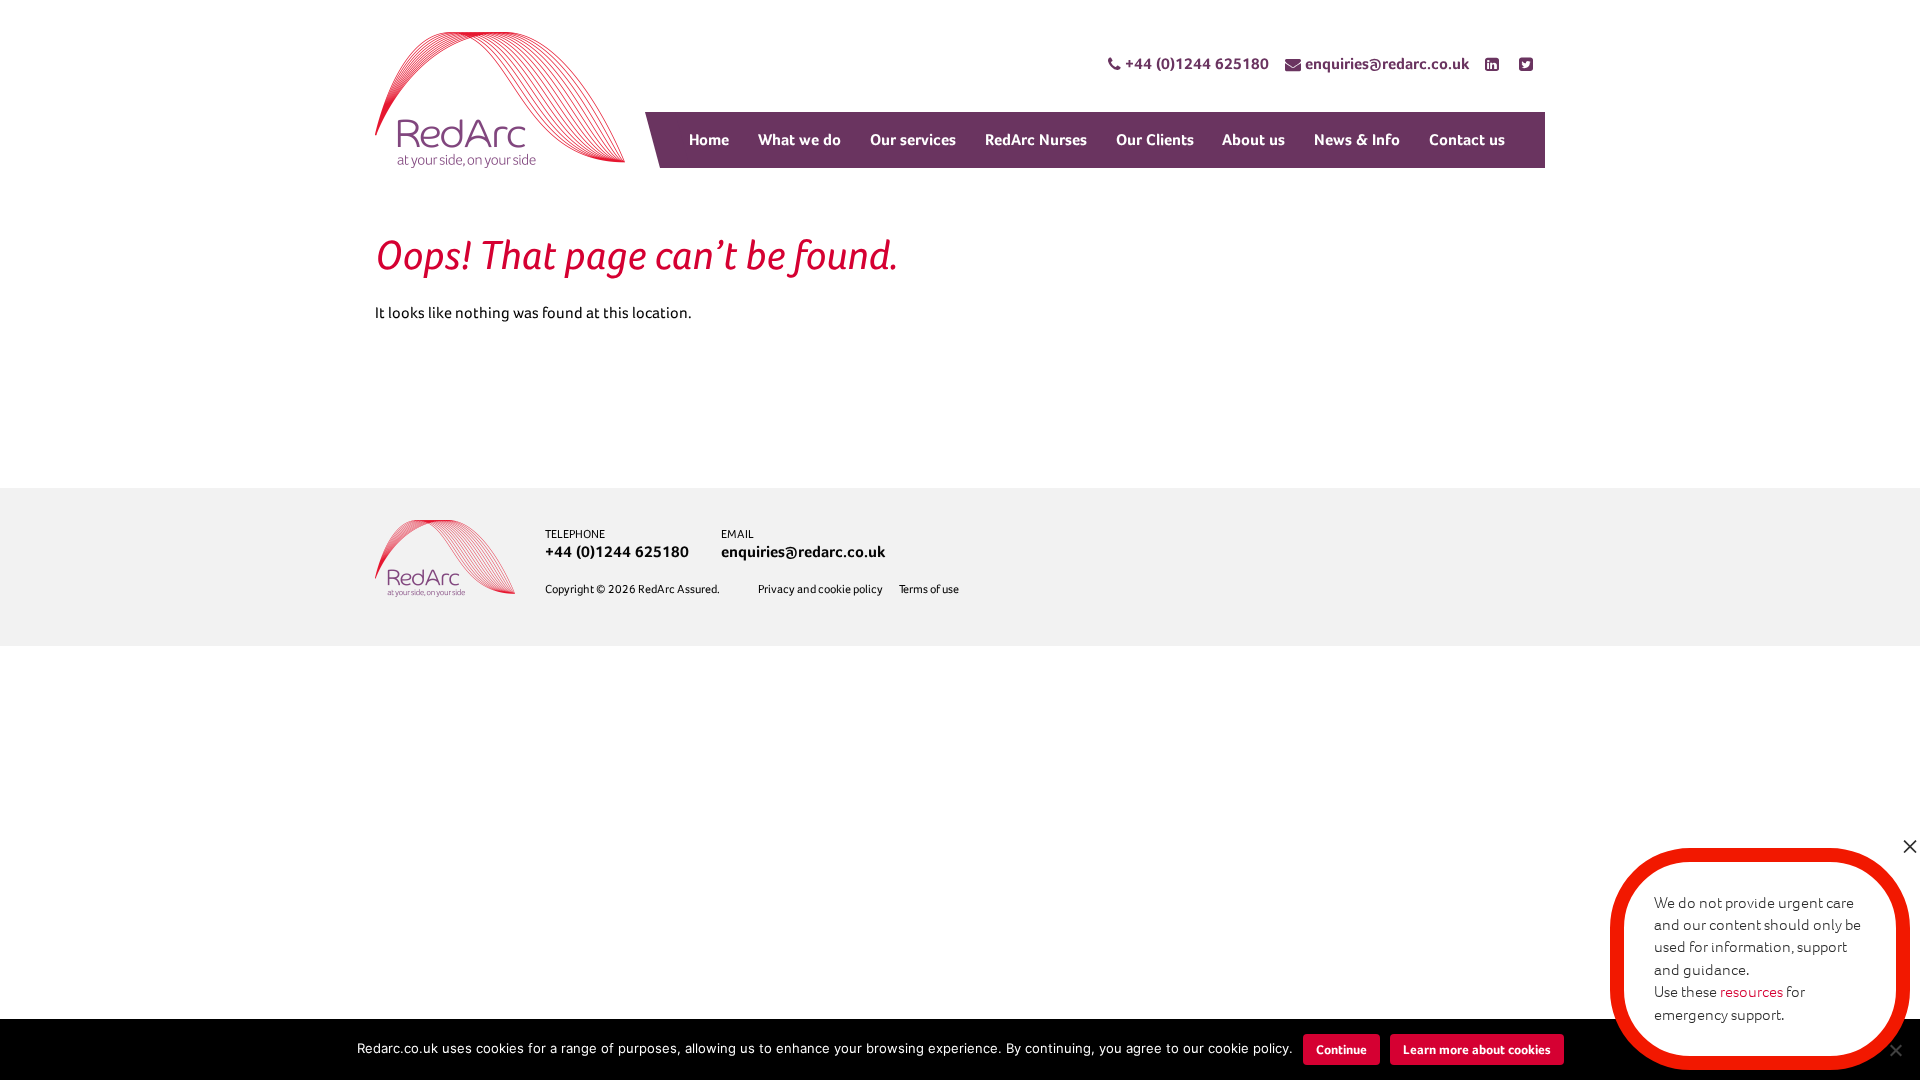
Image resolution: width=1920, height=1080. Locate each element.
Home (709, 139)
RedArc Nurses (1036, 139)
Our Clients (1155, 139)
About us (1253, 139)
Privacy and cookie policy (820, 589)
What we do (799, 139)
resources (1751, 991)
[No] (1895, 1050)
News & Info (1357, 139)
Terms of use (929, 589)
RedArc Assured (500, 100)
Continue (1341, 1049)
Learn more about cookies (1477, 1049)
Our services (913, 139)
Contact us (1467, 139)
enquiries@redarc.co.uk (803, 551)
